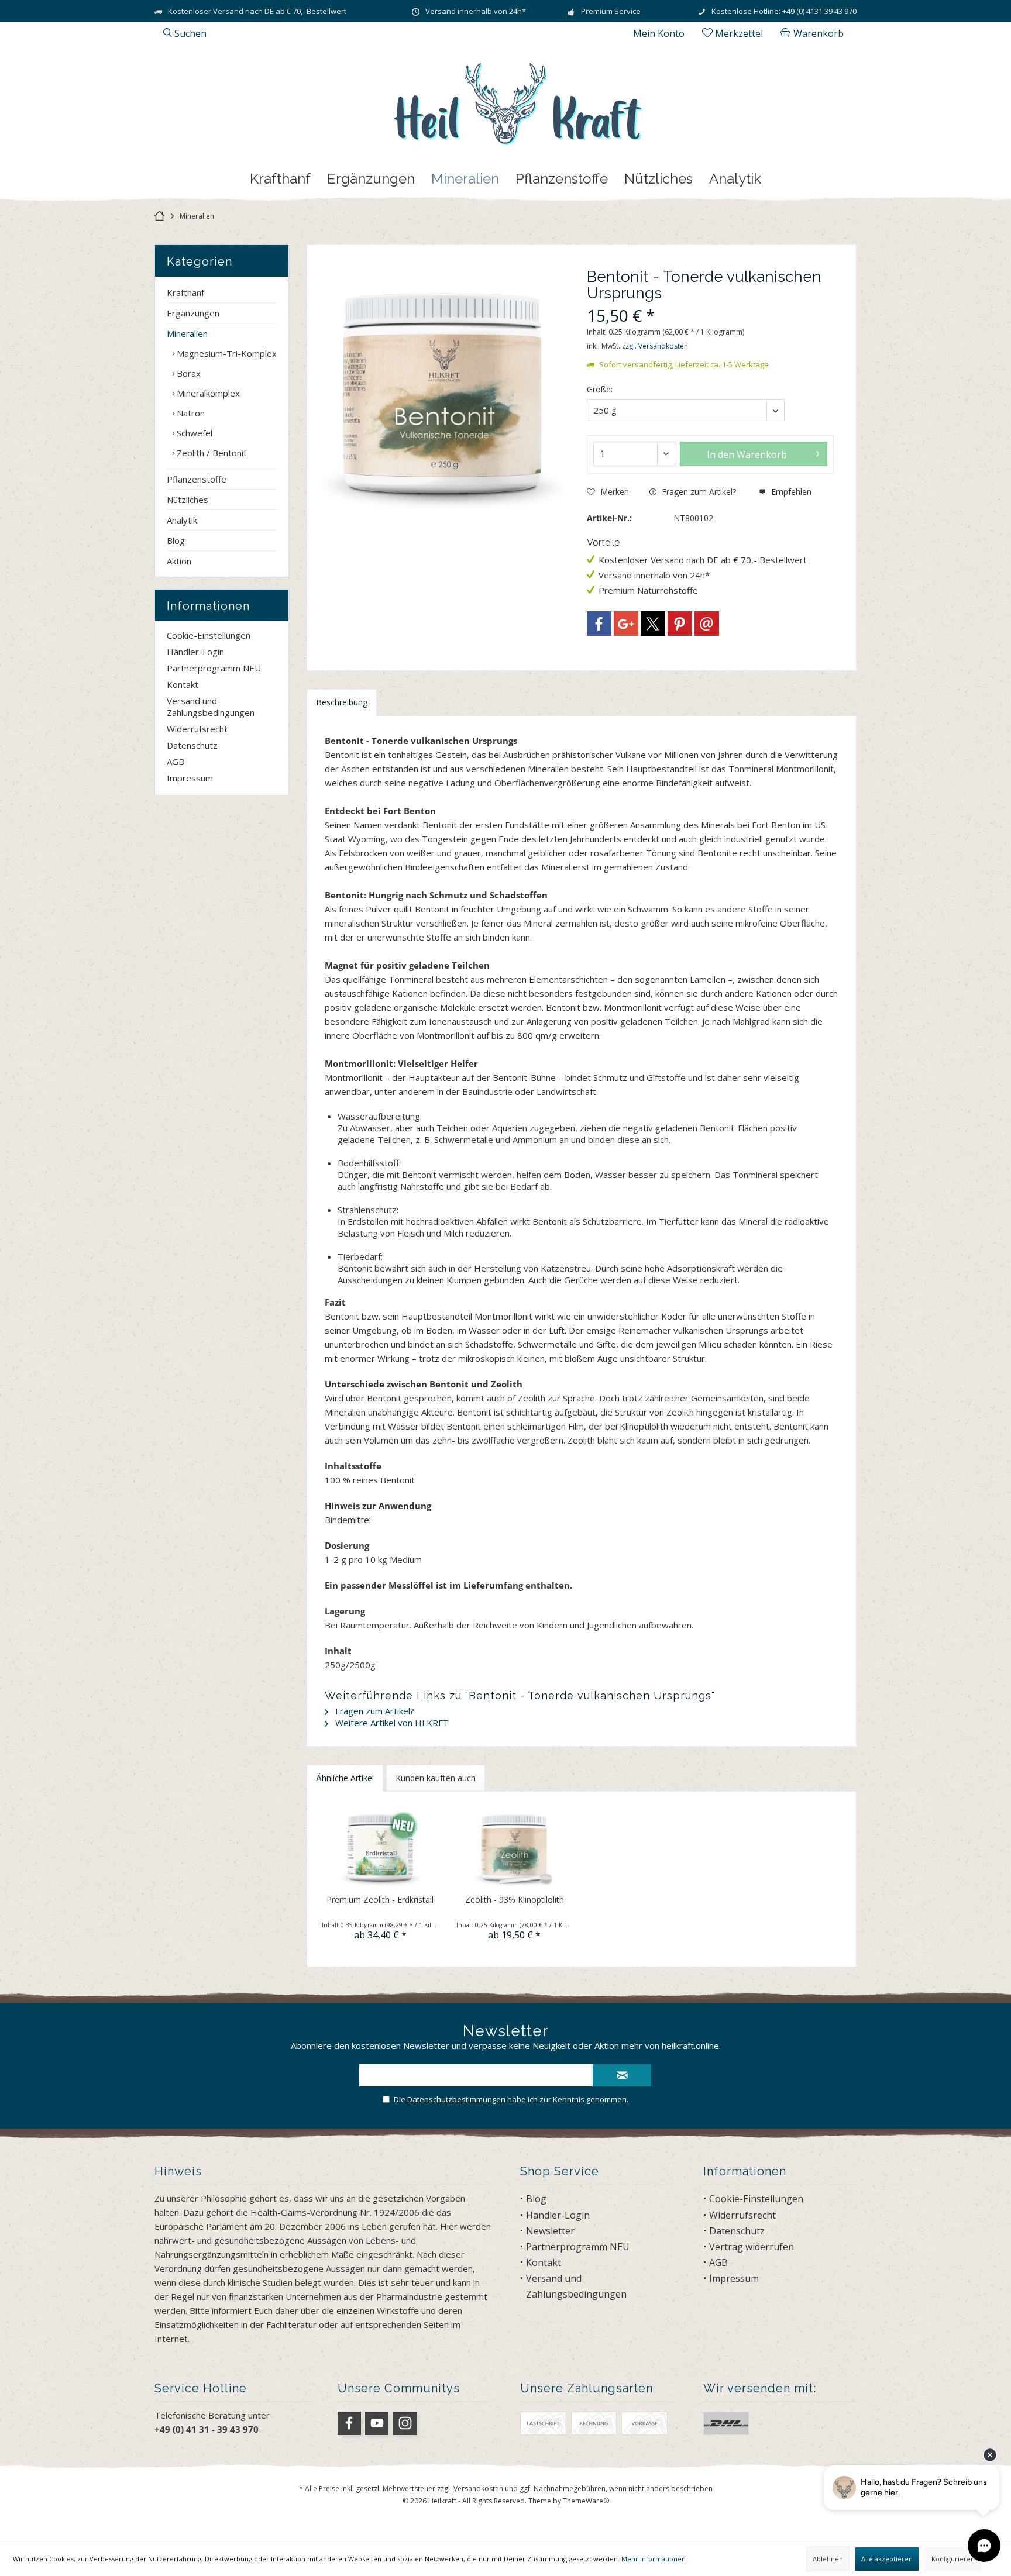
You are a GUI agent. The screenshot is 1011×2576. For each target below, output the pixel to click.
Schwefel (193, 433)
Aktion (179, 561)
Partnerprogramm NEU (214, 668)
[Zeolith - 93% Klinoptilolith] (515, 1847)
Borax (188, 373)
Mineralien (187, 333)
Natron (190, 413)
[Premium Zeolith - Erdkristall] (380, 1847)
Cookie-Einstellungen (209, 635)
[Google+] (626, 624)
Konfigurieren (953, 2559)
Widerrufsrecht (197, 729)
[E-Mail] (707, 624)
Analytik (182, 520)
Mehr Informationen (654, 2559)
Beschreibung (342, 702)
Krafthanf (185, 292)
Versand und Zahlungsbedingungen (211, 707)
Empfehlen (790, 492)
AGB (176, 762)
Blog (176, 540)
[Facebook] (599, 624)
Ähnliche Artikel (345, 1778)
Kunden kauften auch (436, 1778)
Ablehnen (828, 2559)
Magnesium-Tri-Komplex (226, 353)
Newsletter (550, 2231)
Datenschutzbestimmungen (456, 2099)
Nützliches (188, 500)
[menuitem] (814, 33)
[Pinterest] (680, 624)
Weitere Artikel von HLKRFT (391, 1723)
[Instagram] (405, 2423)
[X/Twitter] (653, 624)
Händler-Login (195, 652)
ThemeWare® (586, 2501)
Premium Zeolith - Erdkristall (380, 1900)
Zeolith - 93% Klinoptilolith (515, 1900)
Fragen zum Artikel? (698, 492)
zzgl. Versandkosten (655, 346)
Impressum (190, 778)
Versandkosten (478, 2489)
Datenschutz (192, 745)
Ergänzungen (193, 313)
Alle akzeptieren (887, 2559)
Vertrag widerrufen (752, 2247)
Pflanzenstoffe (197, 479)
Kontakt (183, 684)
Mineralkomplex (207, 393)
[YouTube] (377, 2423)
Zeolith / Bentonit (211, 453)
